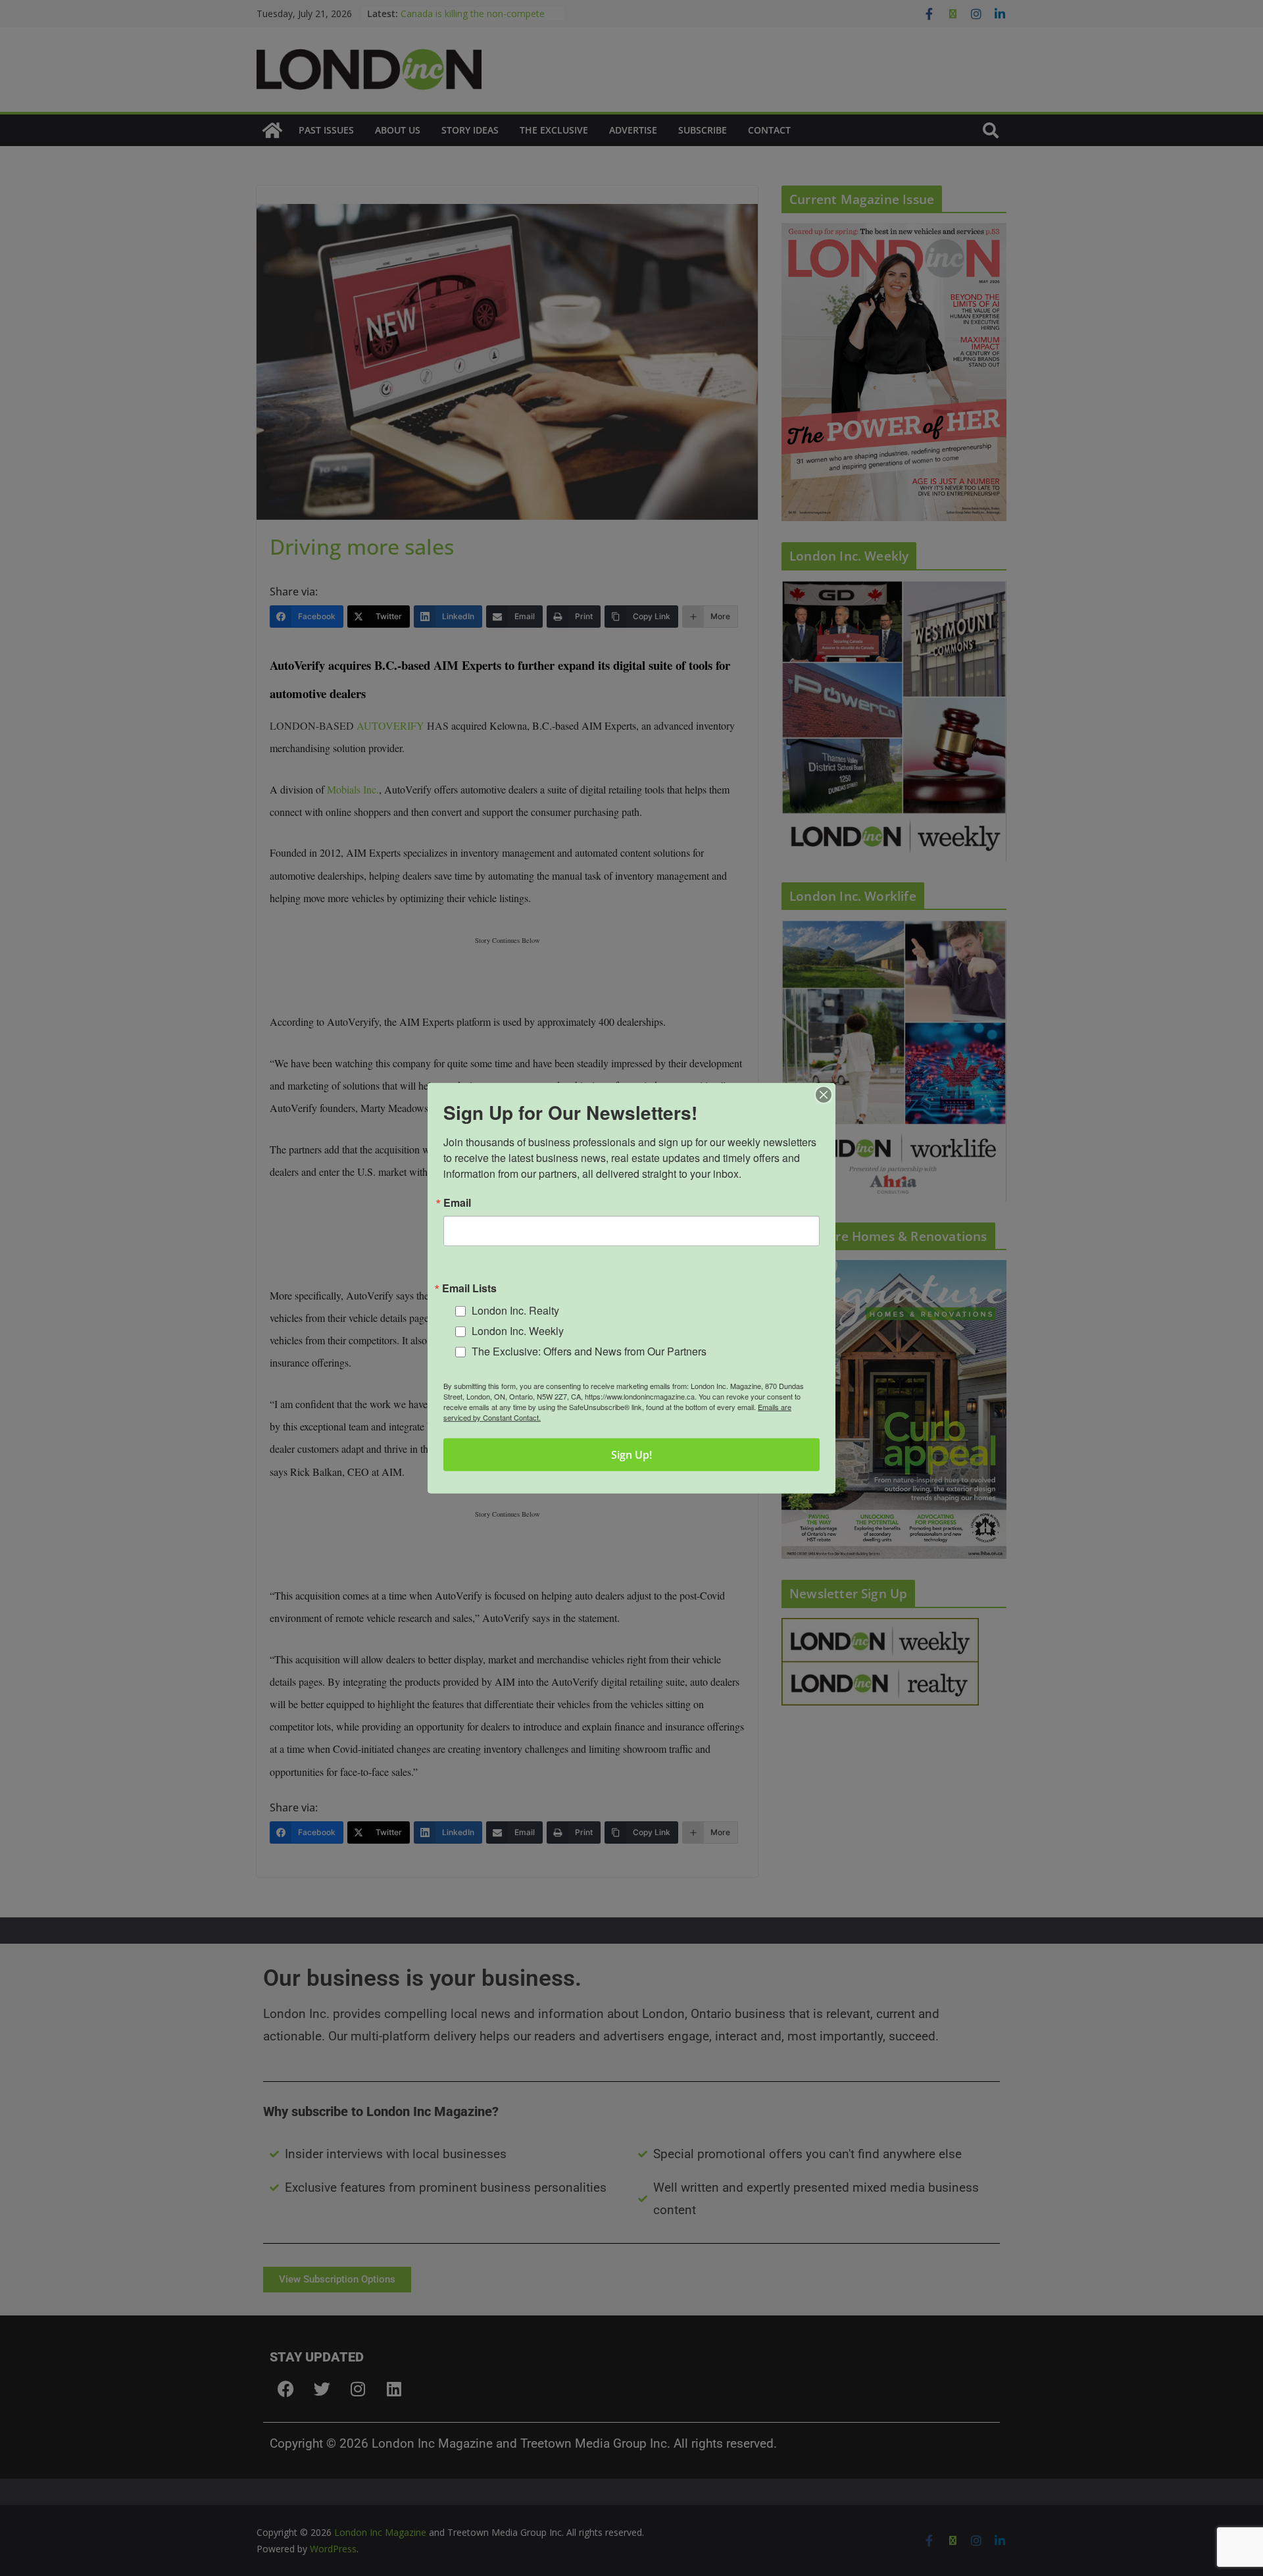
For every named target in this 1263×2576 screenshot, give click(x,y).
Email (457, 1202)
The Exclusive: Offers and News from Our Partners (589, 1351)
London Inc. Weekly (518, 1331)
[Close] (824, 1094)
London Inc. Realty (515, 1310)
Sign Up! (631, 1455)
